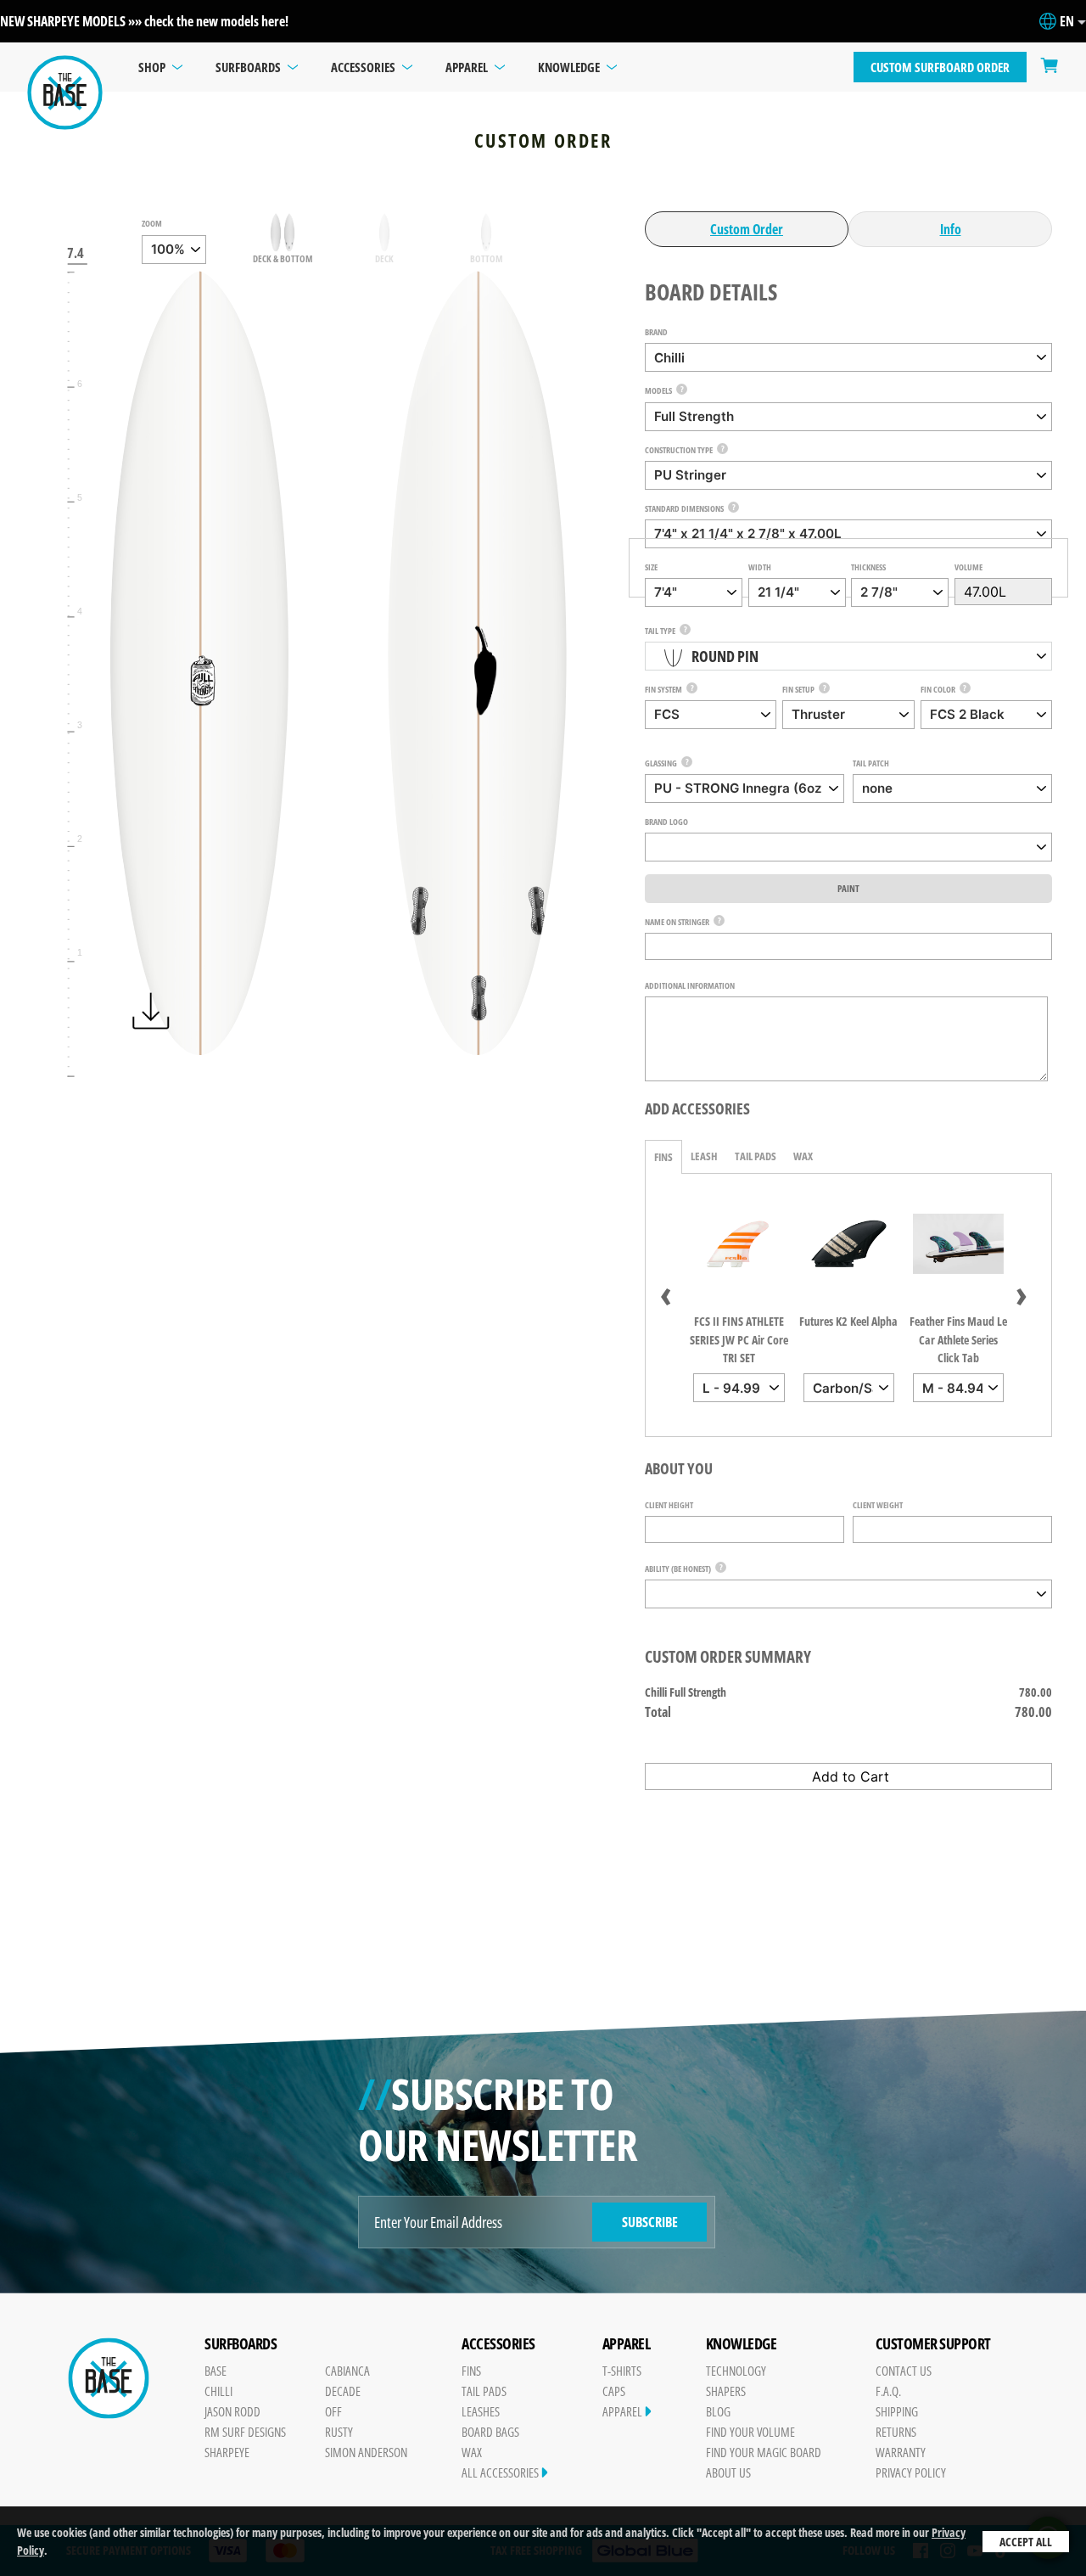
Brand (656, 332)
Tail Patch (871, 763)
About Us (728, 2472)
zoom (152, 223)
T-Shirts (622, 2371)
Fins (663, 1157)
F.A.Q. (888, 2391)
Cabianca (347, 2371)
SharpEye (227, 2452)
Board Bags (490, 2432)
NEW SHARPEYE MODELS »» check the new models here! (144, 21)
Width (760, 567)
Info (951, 229)
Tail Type (660, 631)
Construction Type (679, 450)
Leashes (481, 2411)
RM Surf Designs (245, 2432)
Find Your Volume (750, 2432)
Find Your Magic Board (764, 2452)
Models (658, 390)
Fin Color (938, 689)
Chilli (218, 2391)
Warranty (901, 2452)
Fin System (663, 689)
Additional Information (690, 985)
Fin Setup (798, 689)
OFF (333, 2411)
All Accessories (501, 2472)
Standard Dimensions (684, 508)
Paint (848, 888)
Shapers (726, 2391)
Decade (343, 2391)
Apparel (624, 2411)
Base (216, 2371)
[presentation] (666, 1293)
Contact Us (904, 2371)
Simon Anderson (366, 2452)
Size (651, 567)
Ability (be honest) (678, 1569)
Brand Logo (666, 822)
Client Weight (878, 1505)
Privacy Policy (911, 2472)
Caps (614, 2391)
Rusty (339, 2432)
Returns (896, 2432)
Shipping (897, 2411)
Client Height (669, 1505)
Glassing (661, 763)
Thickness (868, 567)
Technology (736, 2371)
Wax (803, 1156)
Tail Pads (756, 1156)
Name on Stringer (677, 922)
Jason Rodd (232, 2411)
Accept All (1026, 2542)
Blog (718, 2411)
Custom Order (747, 229)
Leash (704, 1156)
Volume (968, 567)
